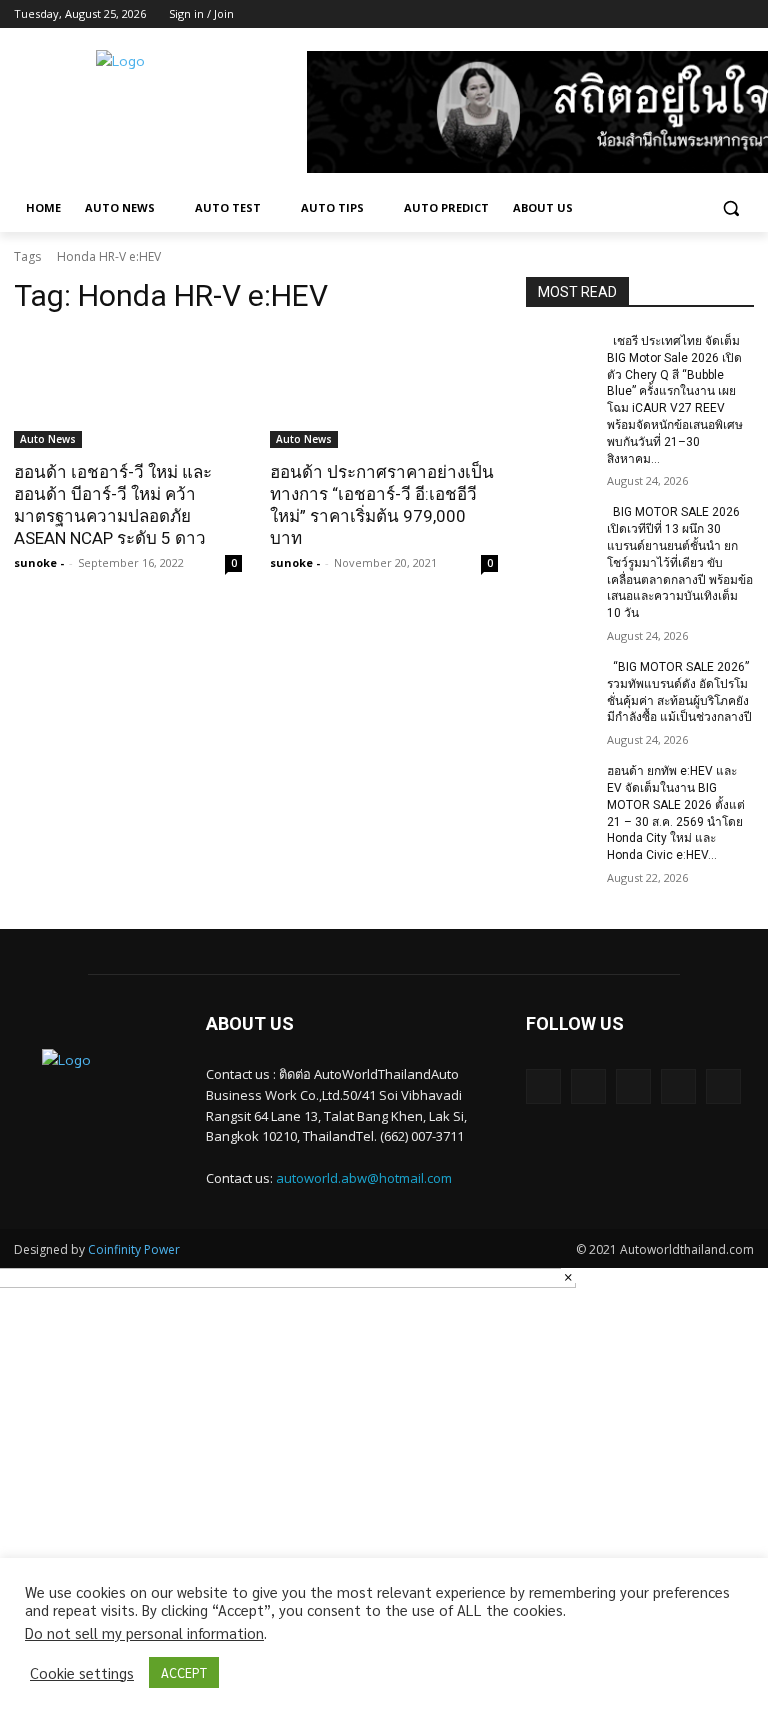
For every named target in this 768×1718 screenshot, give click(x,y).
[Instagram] (659, 14)
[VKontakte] (723, 1086)
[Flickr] (633, 1086)
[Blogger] (543, 1086)
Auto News (48, 439)
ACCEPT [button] (184, 1672)
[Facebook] (631, 14)
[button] (730, 208)
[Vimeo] (714, 14)
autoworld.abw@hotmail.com (364, 1178)
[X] (687, 14)
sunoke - (39, 562)
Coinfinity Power (134, 1249)
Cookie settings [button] (82, 1673)
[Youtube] (742, 14)
